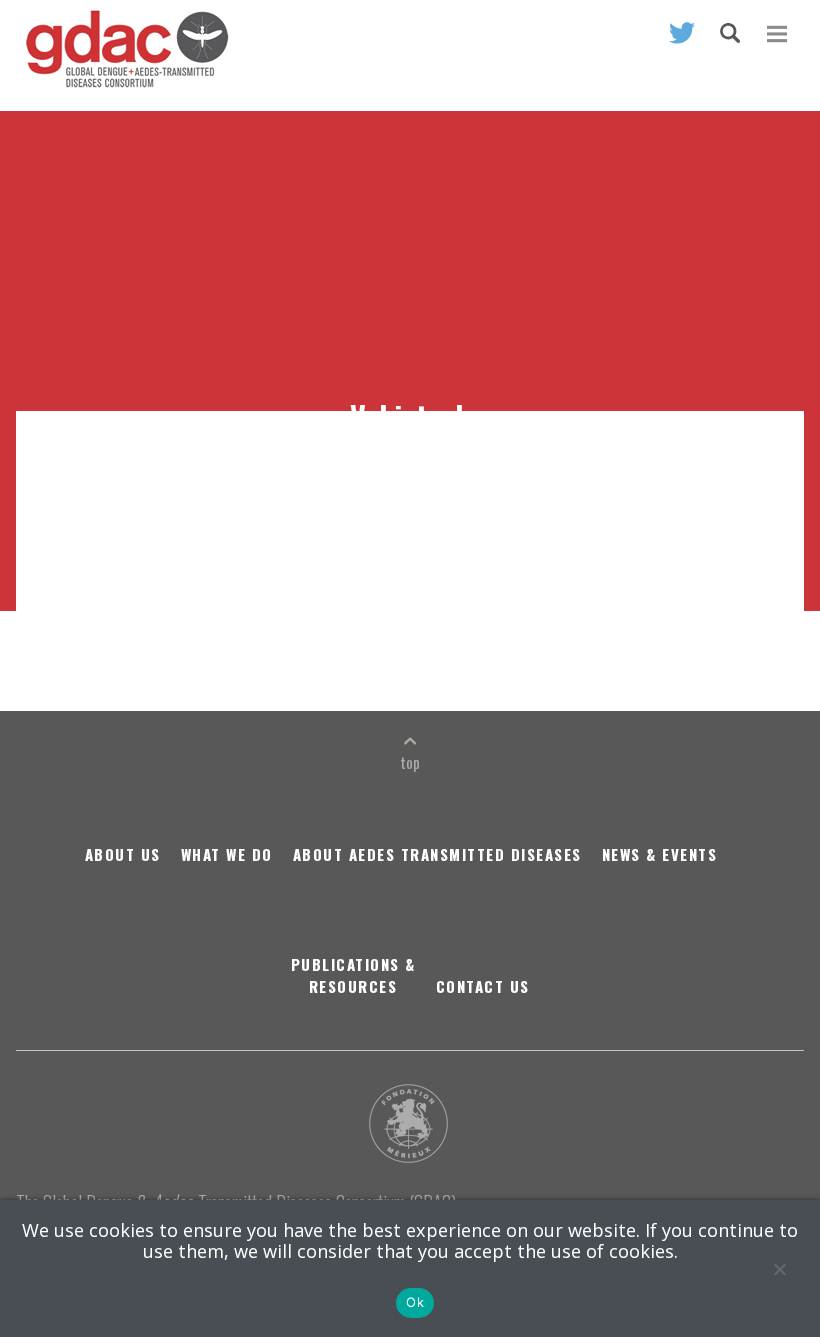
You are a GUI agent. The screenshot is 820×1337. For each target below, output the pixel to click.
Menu (777, 34)
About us (123, 854)
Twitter (682, 33)
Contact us (483, 986)
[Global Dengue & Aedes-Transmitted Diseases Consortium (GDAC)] (122, 59)
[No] (779, 1269)
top (410, 762)
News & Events (660, 854)
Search (730, 33)
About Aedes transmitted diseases (437, 854)
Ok (415, 1302)
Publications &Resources (353, 975)
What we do (227, 854)
